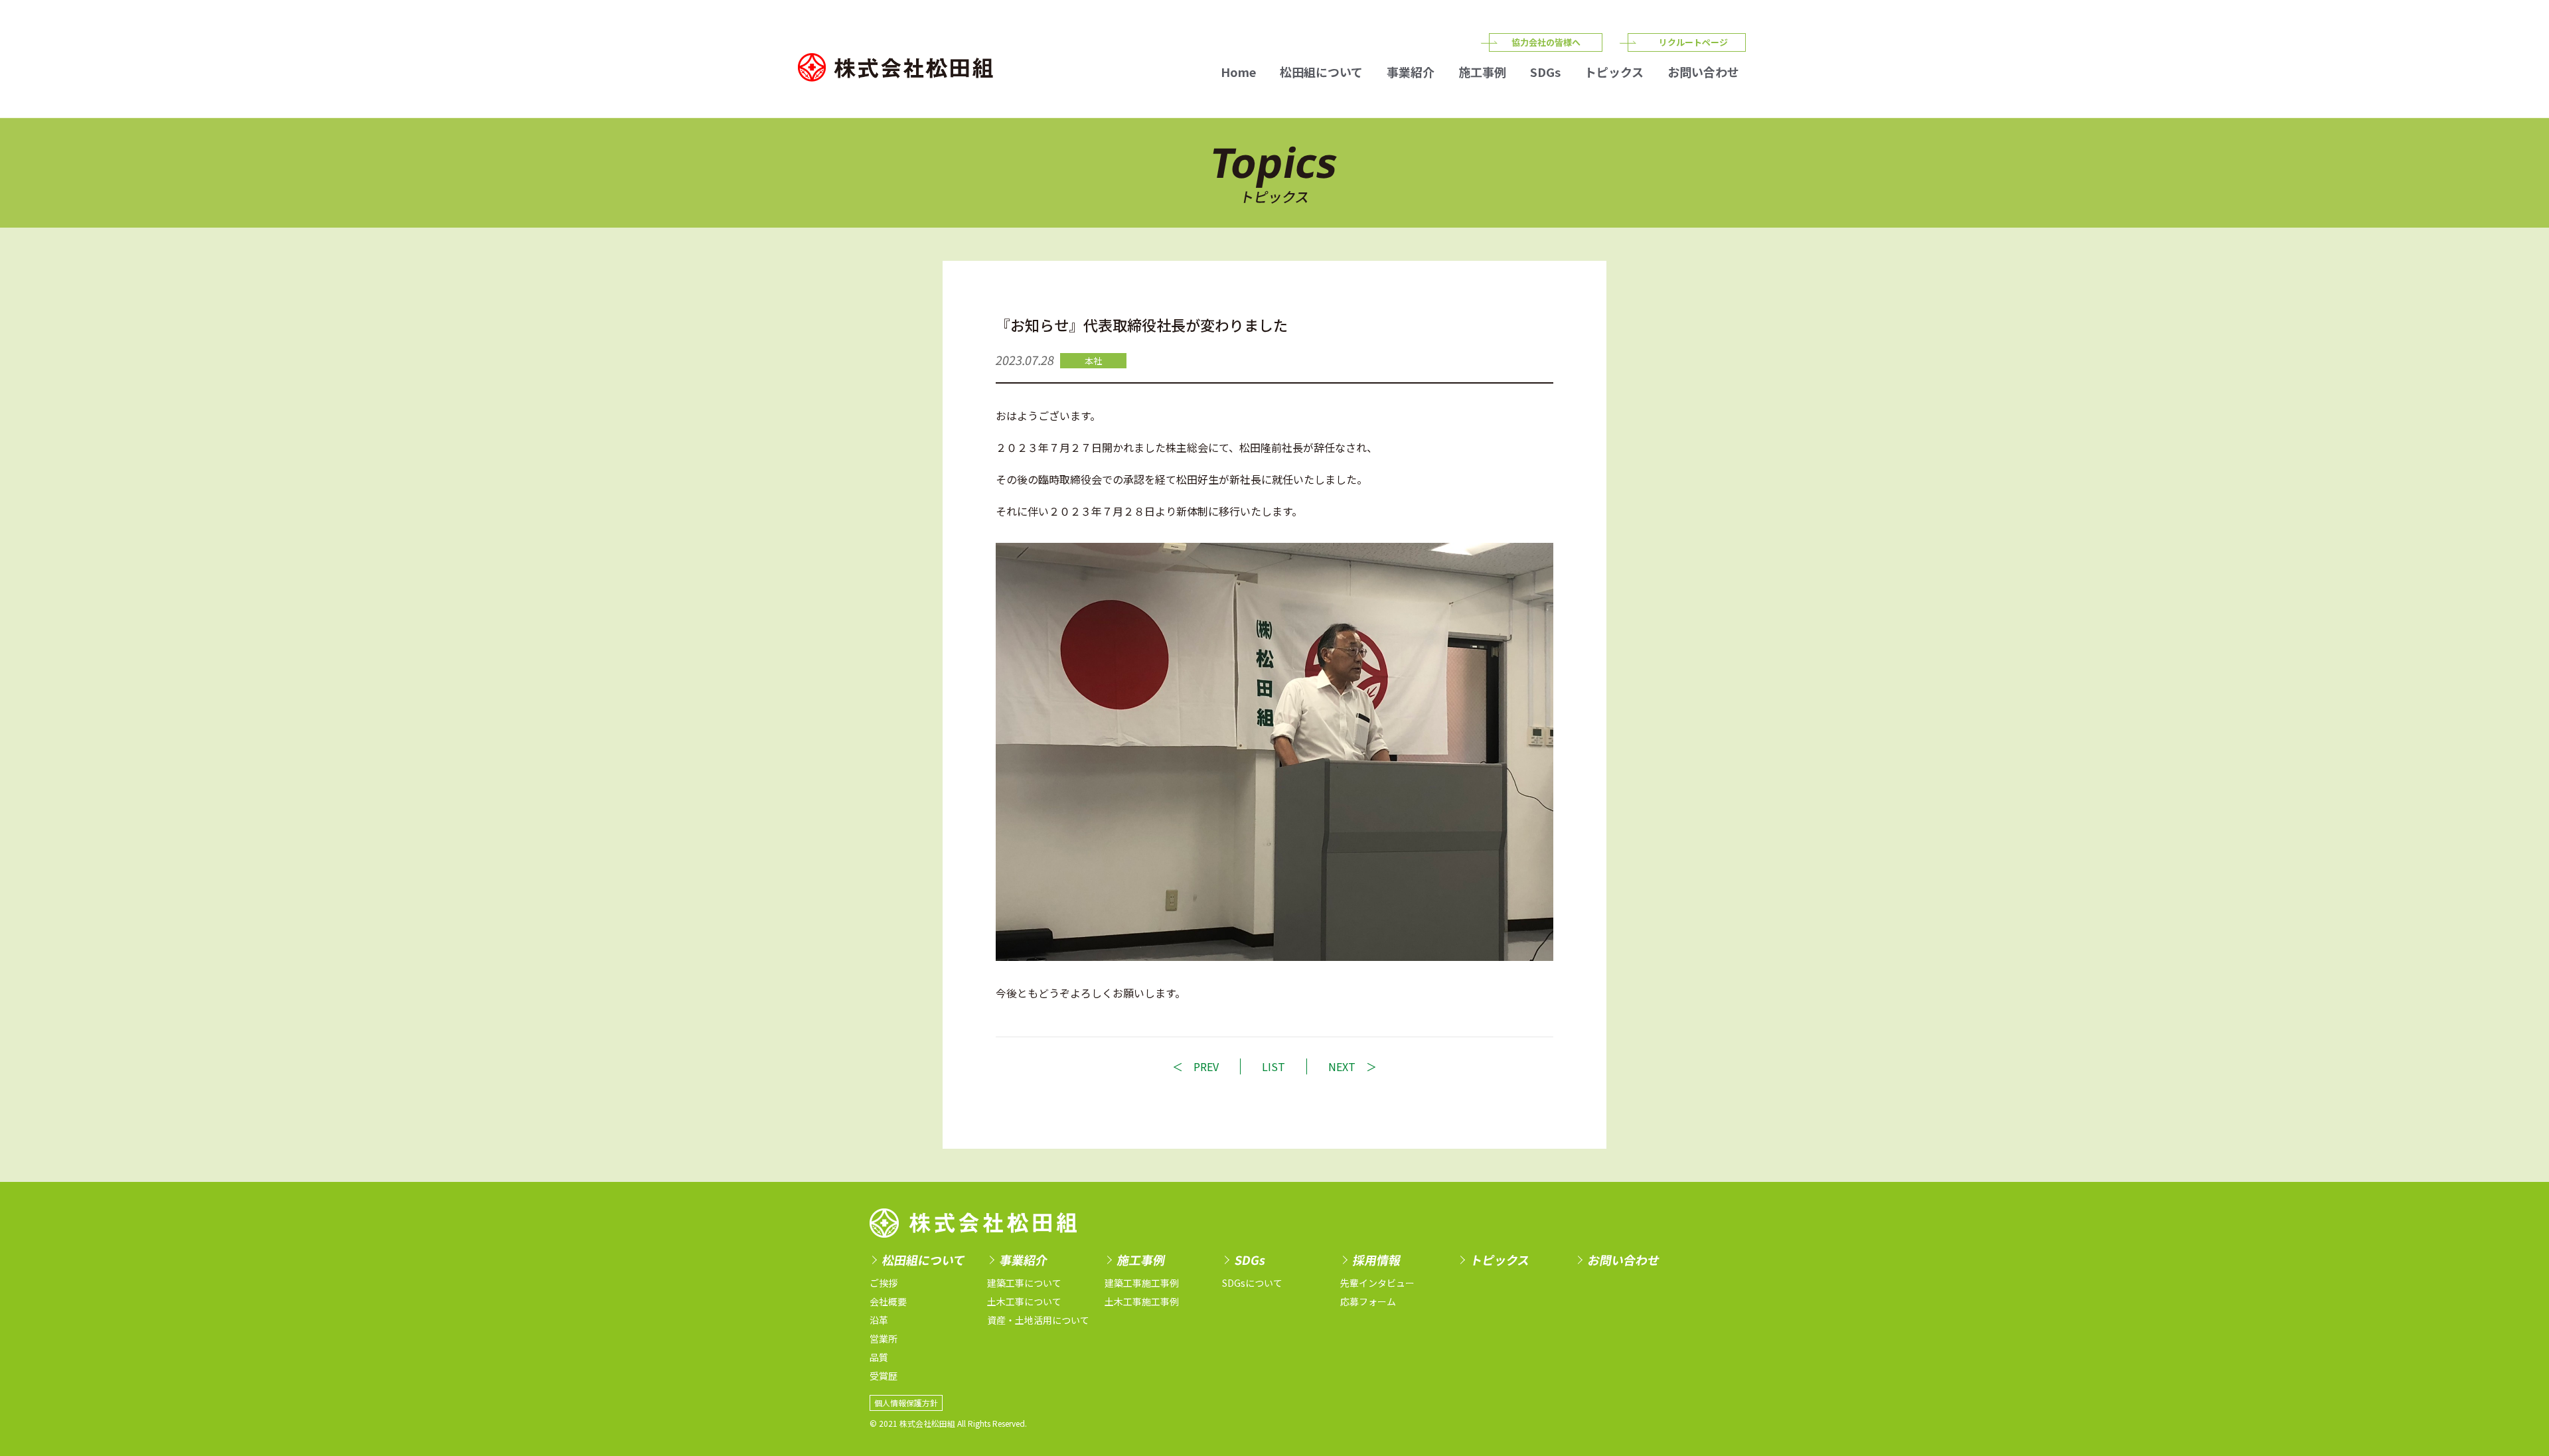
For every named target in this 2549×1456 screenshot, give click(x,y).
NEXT (1342, 1066)
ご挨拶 (884, 1283)
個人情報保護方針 (906, 1403)
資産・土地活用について (1038, 1320)
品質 (879, 1357)
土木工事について (1024, 1301)
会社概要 (888, 1301)
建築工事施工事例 (1142, 1283)
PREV (1206, 1066)
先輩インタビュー (1377, 1283)
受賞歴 (884, 1376)
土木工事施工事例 (1142, 1301)
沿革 (879, 1320)
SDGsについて (1252, 1283)
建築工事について (1024, 1283)
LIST (1274, 1066)
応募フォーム (1368, 1301)
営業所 (884, 1339)
